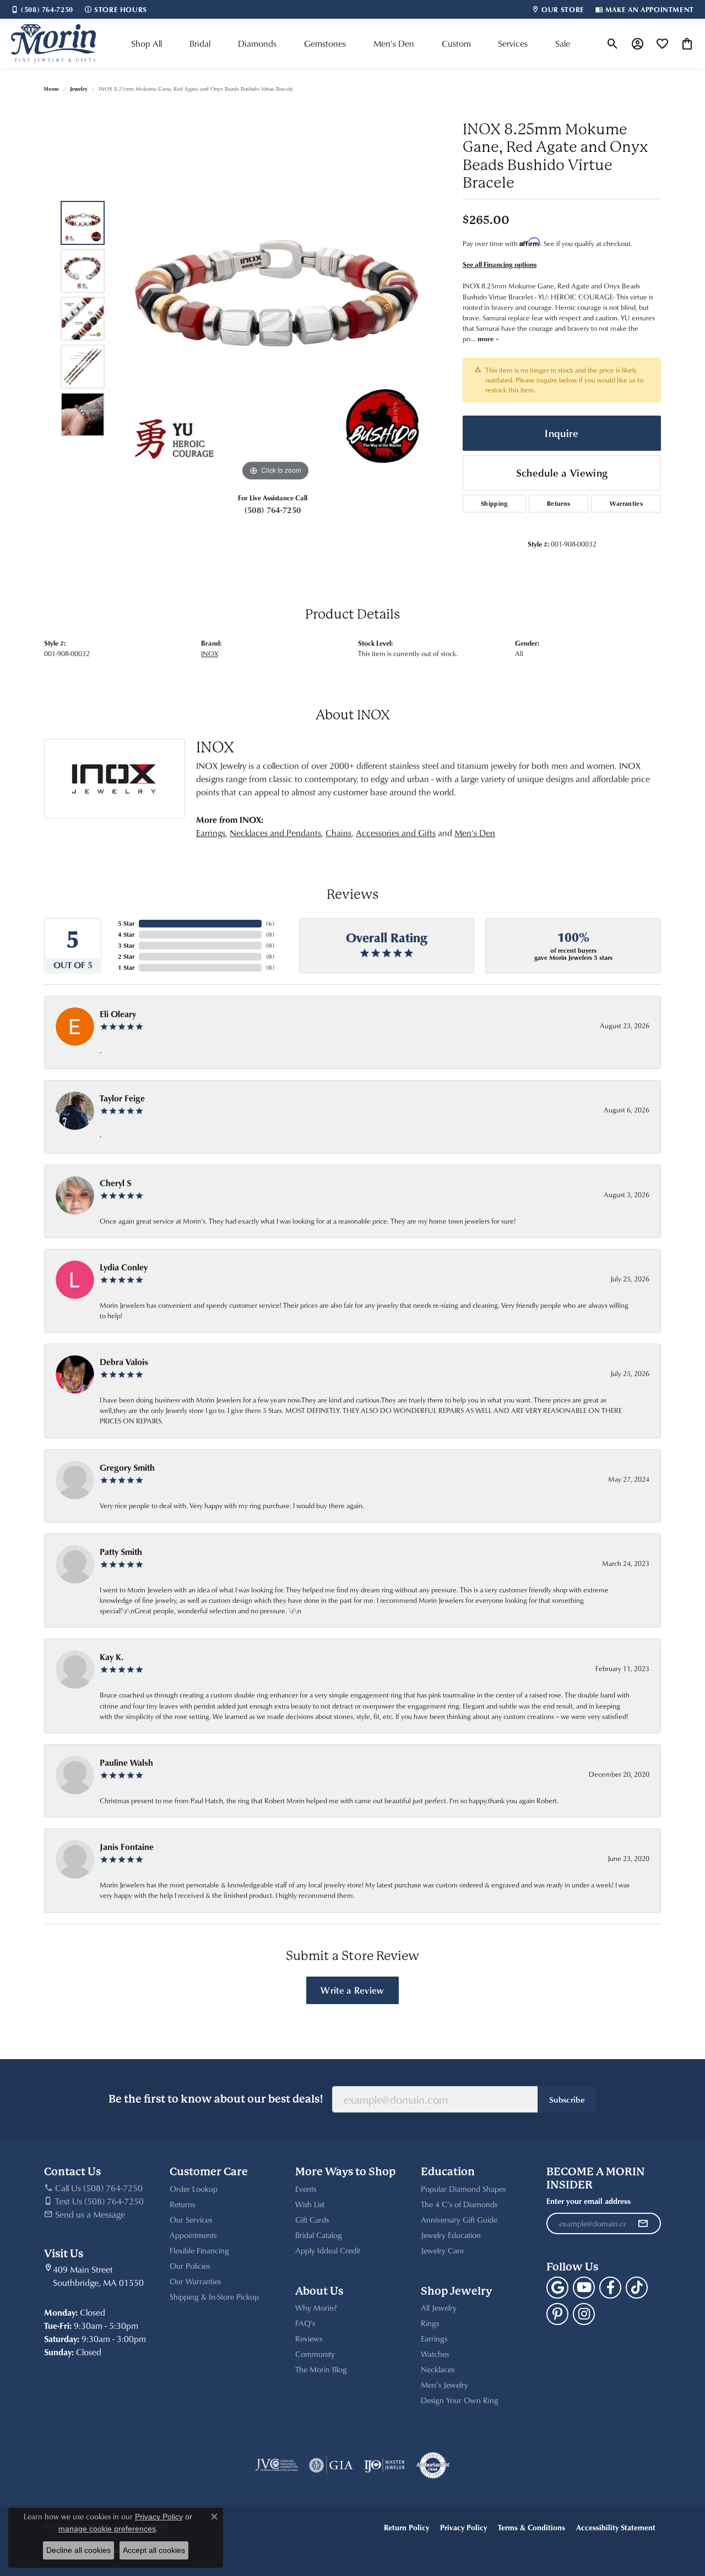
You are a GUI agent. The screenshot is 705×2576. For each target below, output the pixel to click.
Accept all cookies (154, 2550)
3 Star (126, 945)
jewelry (79, 89)
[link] (42, 9)
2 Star (126, 956)
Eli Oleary (118, 1014)
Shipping (494, 503)
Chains (338, 833)
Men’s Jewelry (444, 2385)
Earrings (211, 833)
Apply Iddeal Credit (328, 2250)
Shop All (147, 43)
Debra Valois (124, 1362)
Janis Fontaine (127, 1847)
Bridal (200, 43)
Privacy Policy (463, 2527)
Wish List (310, 2204)
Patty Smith (121, 1552)
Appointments (193, 2235)
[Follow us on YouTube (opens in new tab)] (584, 2288)
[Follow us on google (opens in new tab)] (557, 2288)
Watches (435, 2354)
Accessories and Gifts (396, 833)
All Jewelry (439, 2308)
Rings (430, 2323)
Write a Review (352, 1990)
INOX (210, 653)
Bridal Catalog (319, 2235)
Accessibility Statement (616, 2527)
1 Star (126, 967)
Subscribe (567, 2099)
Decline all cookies (78, 2550)
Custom (456, 43)
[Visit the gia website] (331, 2465)
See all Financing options (500, 264)
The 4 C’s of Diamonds (459, 2204)
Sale (563, 43)
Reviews (309, 2338)
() (270, 923)
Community (315, 2354)
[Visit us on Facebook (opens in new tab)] (610, 2288)
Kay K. (112, 1657)
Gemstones (325, 43)
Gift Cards (312, 2220)
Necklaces (438, 2369)
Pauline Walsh (126, 1762)
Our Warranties (195, 2281)
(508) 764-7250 (273, 510)
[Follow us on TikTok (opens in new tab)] (637, 2288)
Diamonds (257, 43)
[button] (613, 43)
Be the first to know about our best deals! (216, 2099)
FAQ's (305, 2323)
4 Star (126, 934)
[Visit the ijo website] (385, 2465)
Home (51, 89)
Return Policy (406, 2527)
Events (306, 2189)
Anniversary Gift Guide (459, 2220)
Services (513, 43)
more (486, 339)
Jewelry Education (451, 2235)
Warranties (626, 503)
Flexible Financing (199, 2250)
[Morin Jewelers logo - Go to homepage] (53, 43)
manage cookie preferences (107, 2529)
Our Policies (190, 2266)
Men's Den (394, 43)
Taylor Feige (122, 1098)
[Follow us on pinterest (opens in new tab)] (557, 2314)
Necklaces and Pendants (275, 833)
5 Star (126, 923)
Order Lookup (194, 2189)
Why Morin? (316, 2308)
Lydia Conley (124, 1267)
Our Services (191, 2220)
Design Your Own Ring (460, 2400)
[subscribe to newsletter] (643, 2224)
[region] (275, 319)
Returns (558, 503)
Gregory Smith (127, 1467)
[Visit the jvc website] (276, 2465)
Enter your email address (589, 2201)
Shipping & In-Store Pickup (214, 2297)
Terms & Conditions (532, 2527)
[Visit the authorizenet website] (433, 2465)
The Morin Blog (321, 2369)
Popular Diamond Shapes (463, 2189)
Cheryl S (115, 1183)
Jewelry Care (442, 2250)
